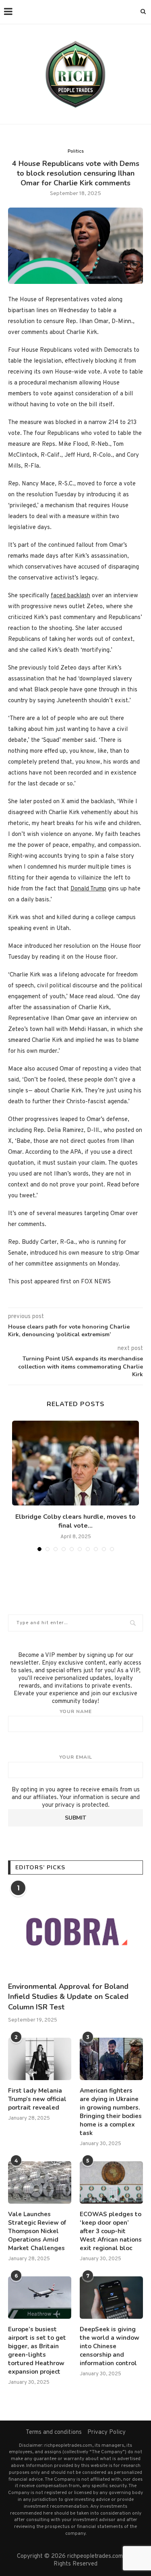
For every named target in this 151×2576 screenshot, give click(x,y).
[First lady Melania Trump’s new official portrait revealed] (40, 2059)
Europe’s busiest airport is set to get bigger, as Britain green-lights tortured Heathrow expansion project (37, 2350)
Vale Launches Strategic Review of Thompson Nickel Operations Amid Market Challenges (37, 2231)
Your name (76, 1711)
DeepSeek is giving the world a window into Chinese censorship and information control (110, 2346)
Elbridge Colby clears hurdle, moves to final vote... (75, 1521)
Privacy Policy (107, 2432)
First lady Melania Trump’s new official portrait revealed (37, 2099)
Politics (76, 151)
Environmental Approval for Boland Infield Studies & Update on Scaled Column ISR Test (68, 1997)
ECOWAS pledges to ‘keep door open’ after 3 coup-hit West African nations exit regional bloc (111, 2231)
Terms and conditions (54, 2432)
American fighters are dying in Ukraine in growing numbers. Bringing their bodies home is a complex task (111, 2112)
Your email (76, 1757)
